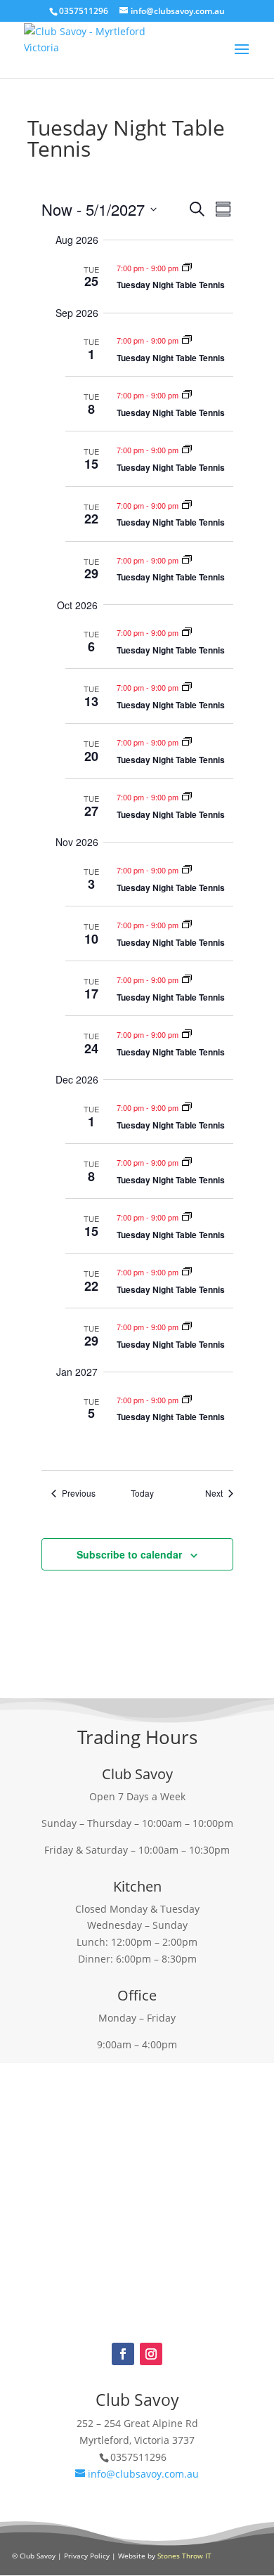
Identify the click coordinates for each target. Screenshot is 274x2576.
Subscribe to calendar (129, 1554)
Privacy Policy (87, 2556)
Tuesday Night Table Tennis (171, 285)
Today (142, 1493)
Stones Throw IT (184, 2556)
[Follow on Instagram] (151, 2354)
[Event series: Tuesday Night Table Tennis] (187, 268)
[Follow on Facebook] (123, 2354)
